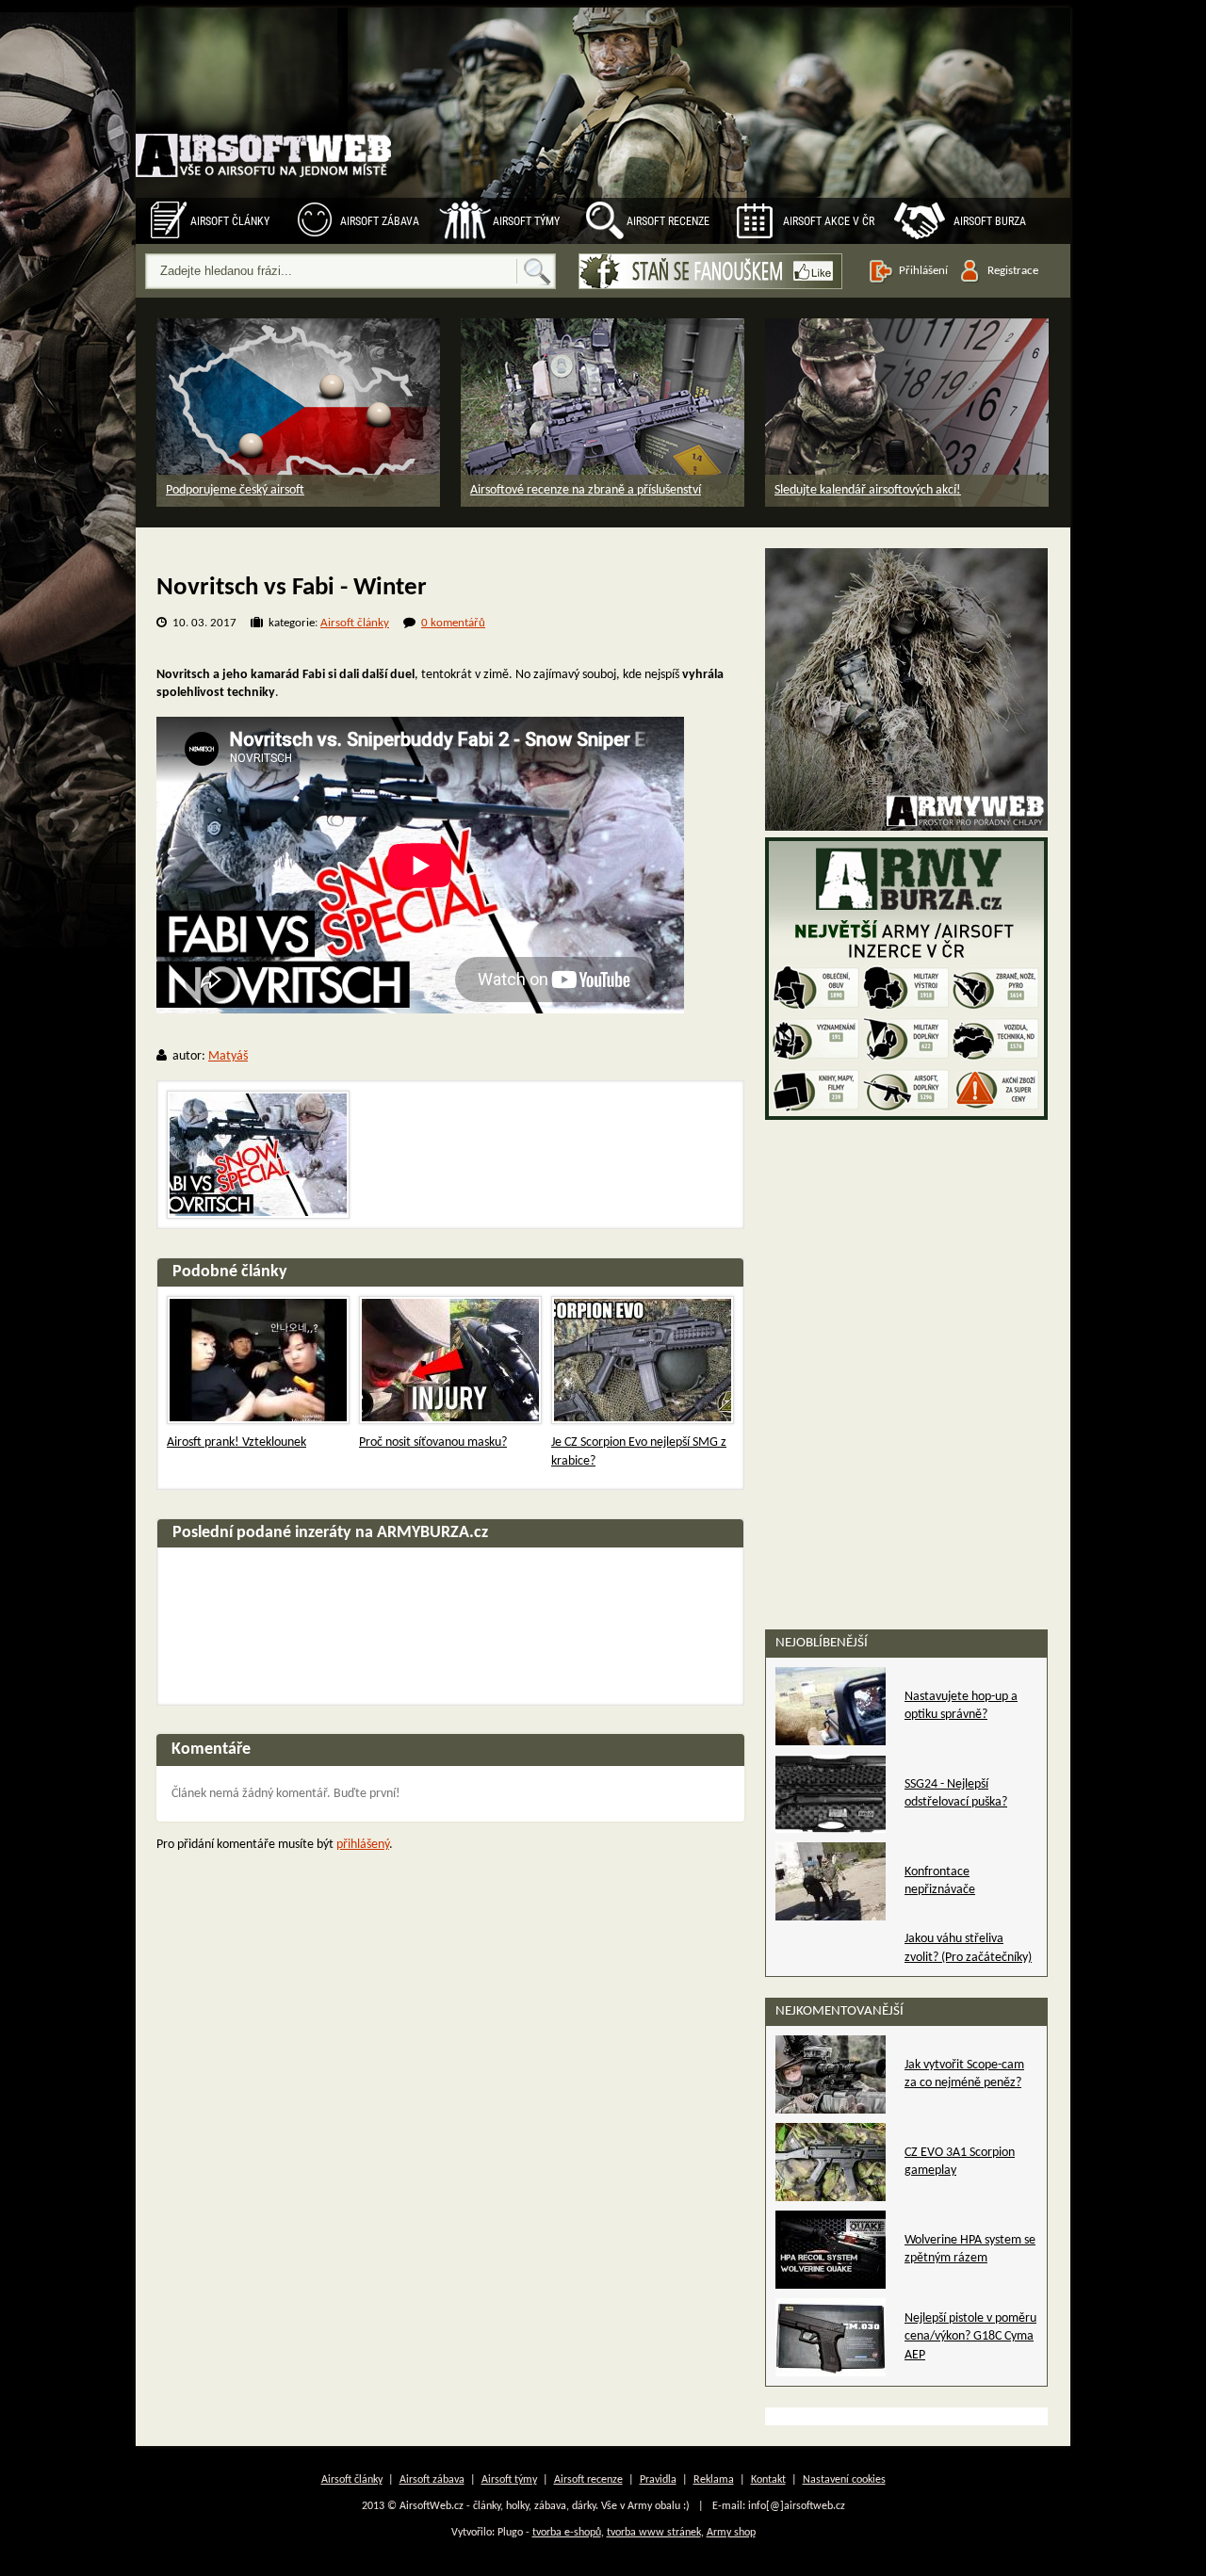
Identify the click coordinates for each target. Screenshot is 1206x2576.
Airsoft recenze (668, 221)
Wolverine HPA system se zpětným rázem (970, 2250)
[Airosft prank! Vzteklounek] (258, 1360)
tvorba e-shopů (567, 2533)
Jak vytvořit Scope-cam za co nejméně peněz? (964, 2074)
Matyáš (228, 1056)
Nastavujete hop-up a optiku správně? (961, 1706)
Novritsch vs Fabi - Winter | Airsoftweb (265, 136)
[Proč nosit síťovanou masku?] (450, 1360)
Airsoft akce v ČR (829, 221)
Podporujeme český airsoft (235, 490)
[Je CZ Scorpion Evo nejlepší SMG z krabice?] (643, 1360)
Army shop (731, 2533)
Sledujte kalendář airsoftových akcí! (868, 490)
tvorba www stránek (654, 2533)
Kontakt (768, 2480)
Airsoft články (230, 221)
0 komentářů (453, 623)
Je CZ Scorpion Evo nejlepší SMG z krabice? (639, 1452)
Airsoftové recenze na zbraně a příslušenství (586, 490)
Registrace (1013, 271)
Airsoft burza (990, 221)
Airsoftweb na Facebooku (710, 271)
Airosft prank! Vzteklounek (236, 1442)
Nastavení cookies (844, 2480)
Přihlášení (923, 271)
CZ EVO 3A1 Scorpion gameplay (960, 2162)
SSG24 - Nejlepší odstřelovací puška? (956, 1794)
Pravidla (658, 2480)
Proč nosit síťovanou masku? (433, 1442)
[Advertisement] (906, 1243)
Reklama (714, 2480)
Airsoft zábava (380, 221)
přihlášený (363, 1845)
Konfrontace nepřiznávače (940, 1881)
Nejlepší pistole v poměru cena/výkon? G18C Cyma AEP (970, 2337)
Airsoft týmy (526, 221)
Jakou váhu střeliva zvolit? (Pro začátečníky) (968, 1948)
